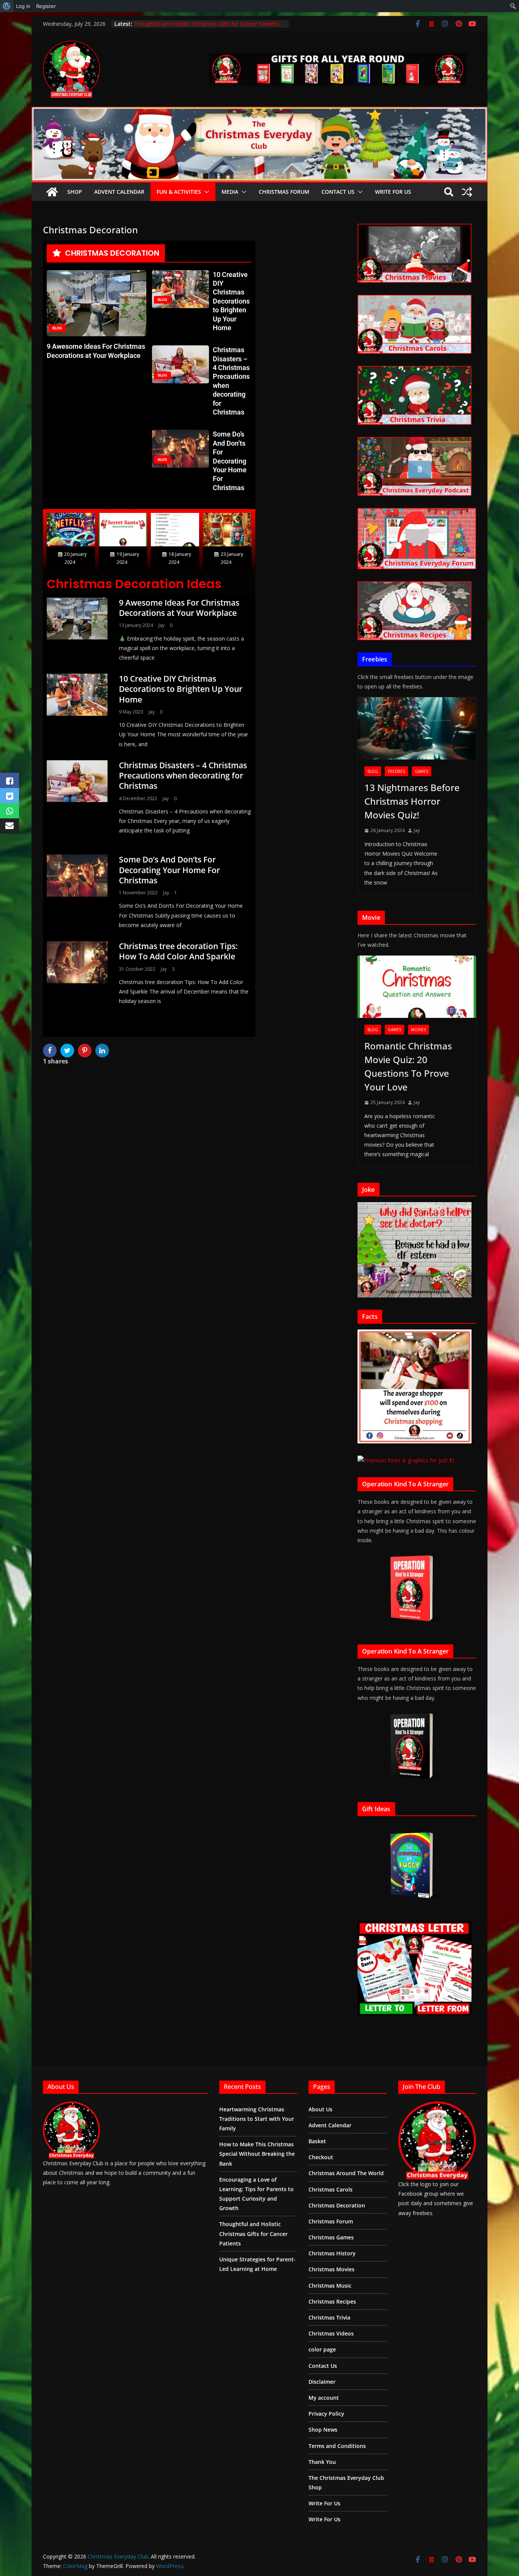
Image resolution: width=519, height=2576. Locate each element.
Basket (317, 2141)
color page (322, 2349)
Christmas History (332, 2253)
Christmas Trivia (329, 2317)
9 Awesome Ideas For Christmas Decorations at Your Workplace (179, 608)
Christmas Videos (331, 2333)
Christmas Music (330, 2286)
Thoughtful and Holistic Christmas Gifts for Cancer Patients (253, 2233)
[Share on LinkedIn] (103, 1051)
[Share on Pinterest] (86, 1051)
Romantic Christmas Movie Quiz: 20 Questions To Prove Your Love (408, 1066)
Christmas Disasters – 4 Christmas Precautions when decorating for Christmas (183, 776)
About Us (320, 2109)
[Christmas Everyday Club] (52, 192)
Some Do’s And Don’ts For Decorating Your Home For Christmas (230, 461)
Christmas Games (331, 2237)
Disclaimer (322, 2382)
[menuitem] (7, 6)
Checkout (321, 2157)
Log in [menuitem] (23, 6)
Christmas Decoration (337, 2205)
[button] (205, 192)
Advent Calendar (119, 192)
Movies (419, 1030)
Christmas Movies (331, 2269)
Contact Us (338, 192)
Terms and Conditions (337, 2446)
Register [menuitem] (46, 6)
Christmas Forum (284, 192)
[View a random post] (467, 192)
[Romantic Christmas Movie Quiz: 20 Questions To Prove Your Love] (417, 987)
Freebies (396, 771)
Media (230, 192)
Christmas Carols (331, 2189)
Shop (75, 192)
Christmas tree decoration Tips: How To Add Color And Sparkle (178, 951)
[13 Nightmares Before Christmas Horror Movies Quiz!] (417, 728)
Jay (161, 625)
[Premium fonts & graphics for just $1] (406, 1460)
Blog (373, 771)
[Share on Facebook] (51, 1051)
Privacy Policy (326, 2414)
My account (324, 2398)
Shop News (323, 2430)
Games (422, 771)
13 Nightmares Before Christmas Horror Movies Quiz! (412, 801)
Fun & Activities (179, 192)
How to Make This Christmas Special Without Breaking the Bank (257, 2154)
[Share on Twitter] (68, 1051)
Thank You (322, 2462)
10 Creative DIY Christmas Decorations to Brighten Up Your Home (231, 301)
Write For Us (393, 192)
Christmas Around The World (346, 2173)
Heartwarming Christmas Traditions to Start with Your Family (257, 2119)
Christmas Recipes (332, 2301)
